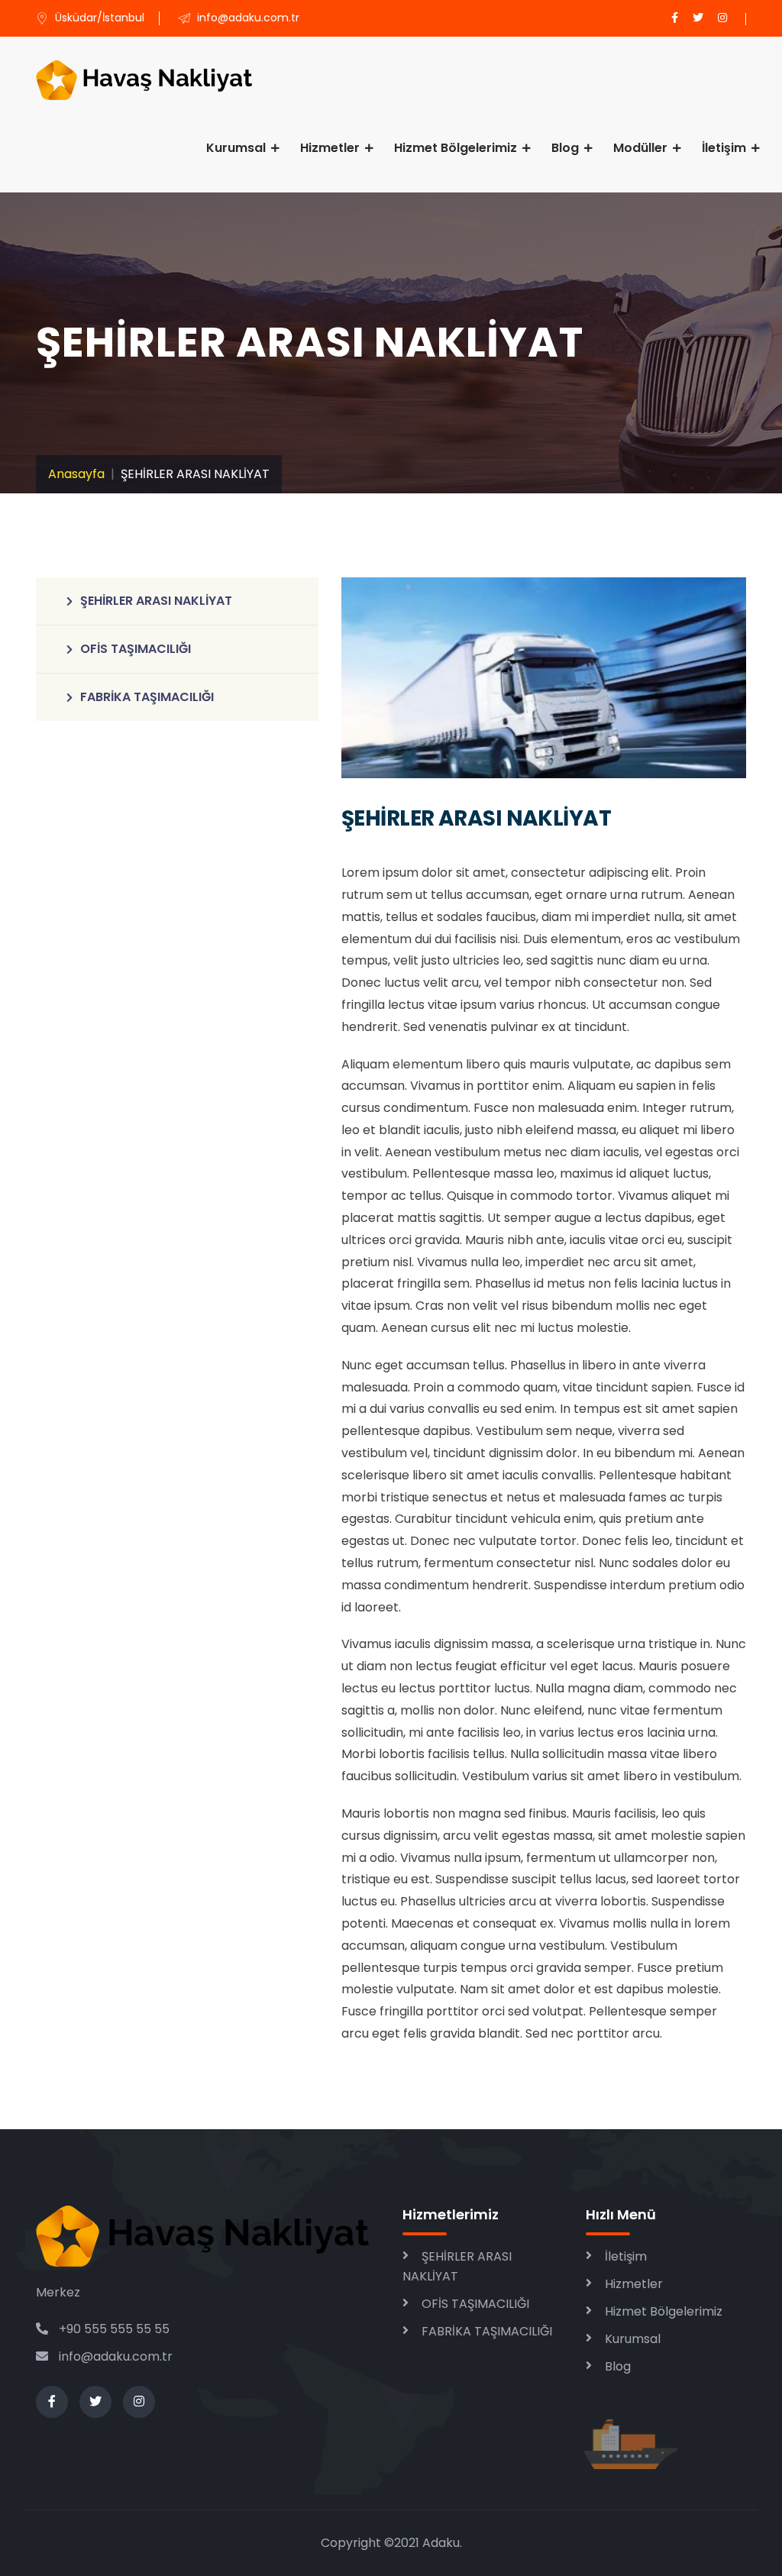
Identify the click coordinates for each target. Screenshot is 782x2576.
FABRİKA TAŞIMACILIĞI (147, 697)
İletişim (724, 148)
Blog (565, 148)
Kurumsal (236, 148)
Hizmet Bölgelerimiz (456, 148)
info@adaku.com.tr (116, 2356)
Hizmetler (330, 148)
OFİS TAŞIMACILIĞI (136, 649)
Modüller (640, 148)
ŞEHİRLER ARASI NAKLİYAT (156, 601)
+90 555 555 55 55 (113, 2329)
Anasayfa (76, 474)
